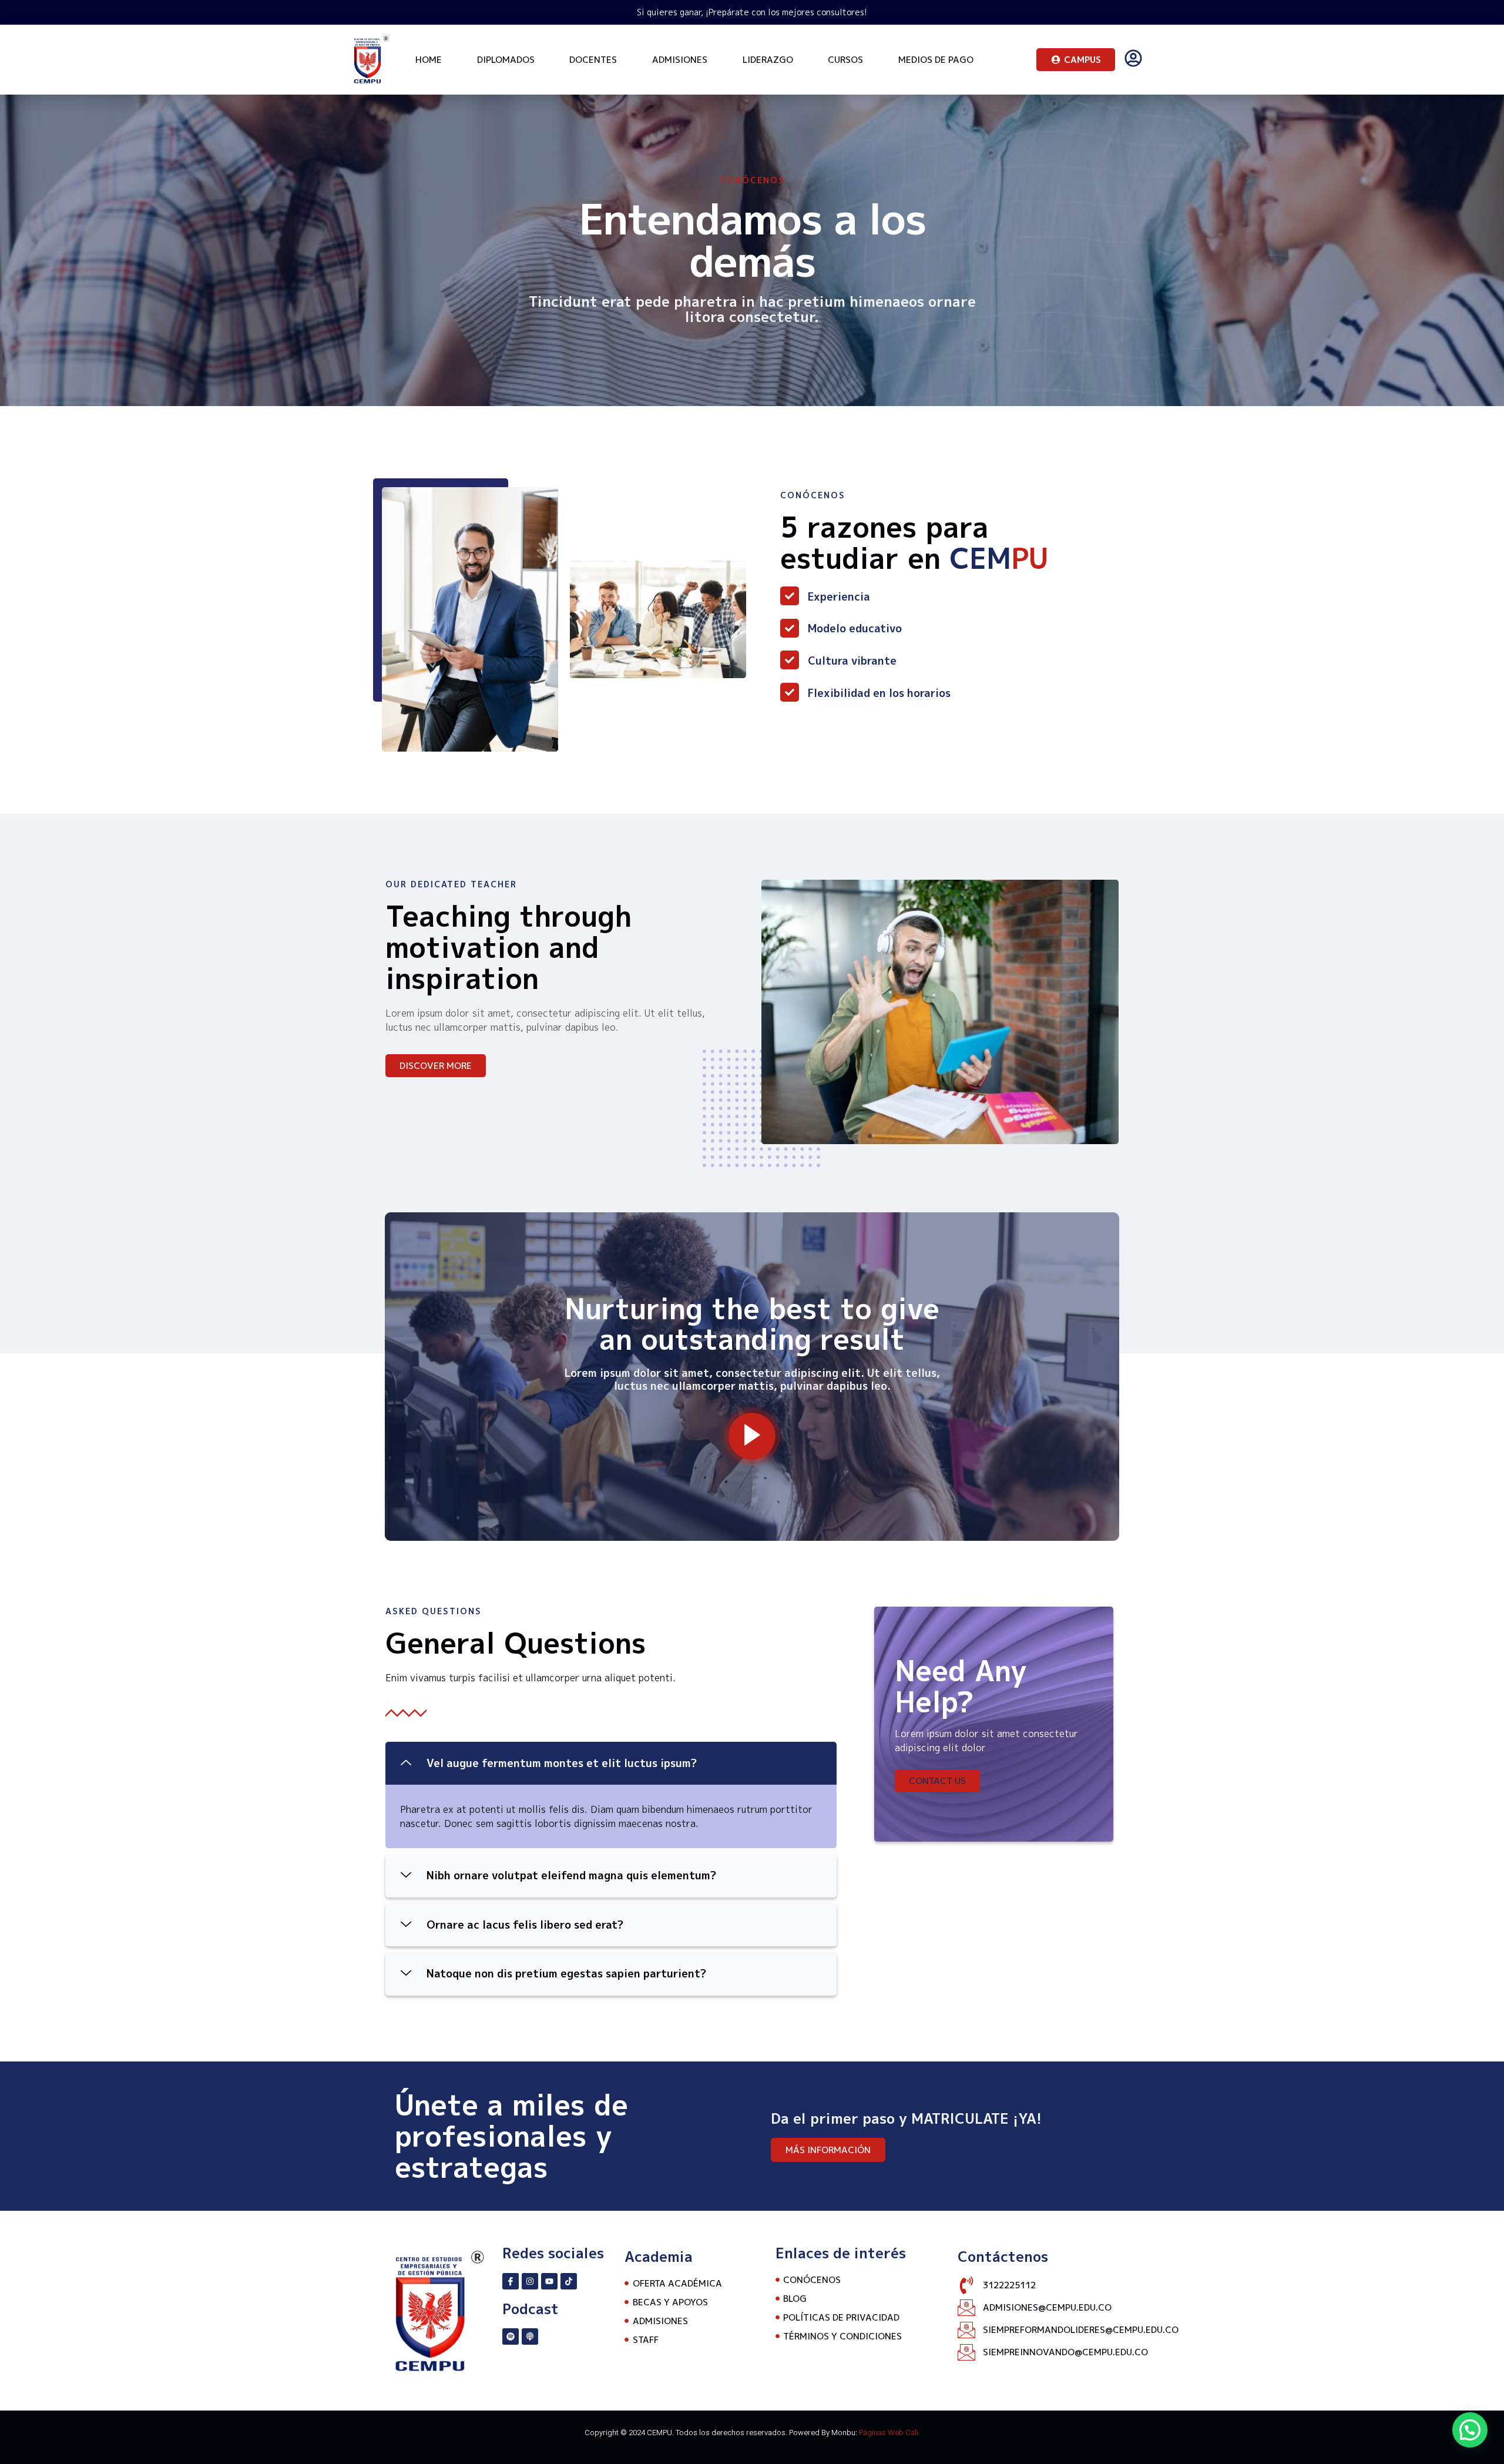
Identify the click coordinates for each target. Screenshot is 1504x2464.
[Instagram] (530, 2281)
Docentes (593, 60)
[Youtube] (549, 2281)
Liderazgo (768, 60)
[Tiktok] (569, 2281)
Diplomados (506, 60)
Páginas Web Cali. (889, 2433)
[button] (611, 1764)
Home (429, 60)
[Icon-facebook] (511, 2281)
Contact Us (937, 1781)
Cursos (845, 60)
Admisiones (680, 60)
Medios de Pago (936, 60)
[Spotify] (511, 2336)
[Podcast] (530, 2336)
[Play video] (752, 1436)
